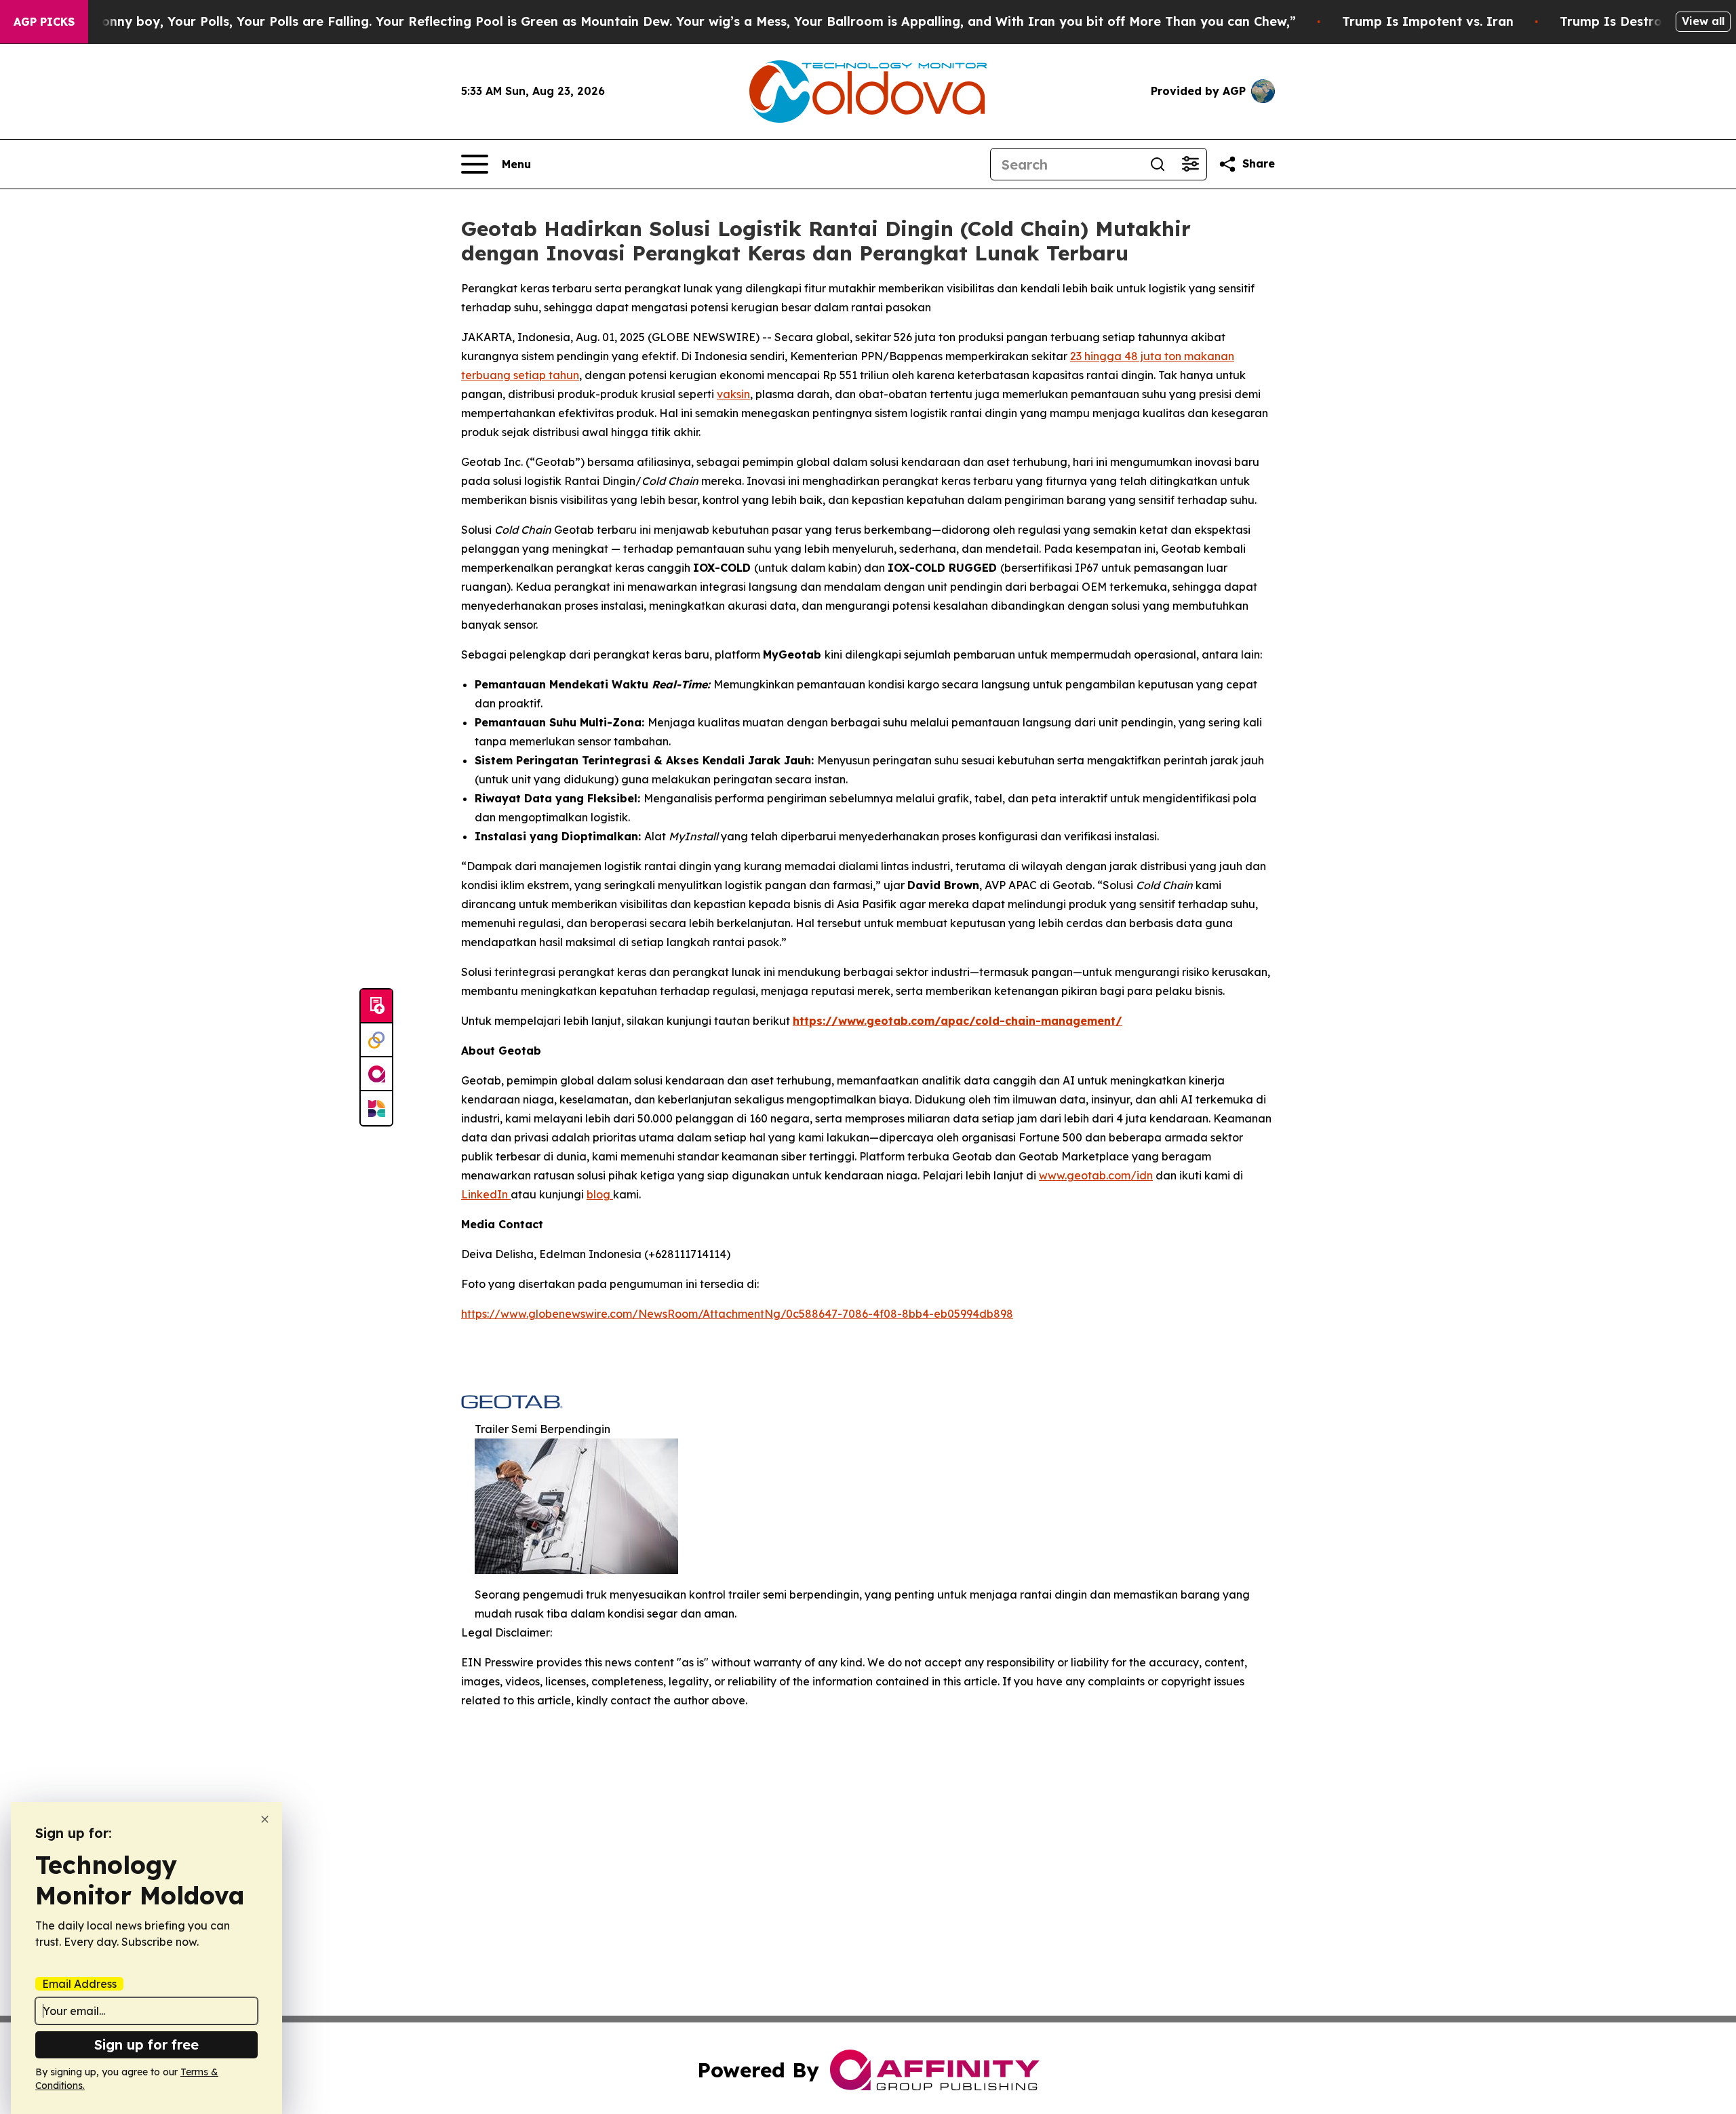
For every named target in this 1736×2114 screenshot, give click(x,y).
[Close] (265, 1819)
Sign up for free (146, 2044)
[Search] (1158, 164)
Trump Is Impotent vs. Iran (1428, 21)
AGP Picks (44, 22)
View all (1703, 21)
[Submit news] (376, 1006)
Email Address (79, 1984)
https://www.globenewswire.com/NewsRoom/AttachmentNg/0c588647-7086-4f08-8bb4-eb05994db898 (737, 1314)
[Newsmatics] (376, 1108)
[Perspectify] (376, 1040)
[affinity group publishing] (376, 1074)
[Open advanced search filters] (1190, 164)
